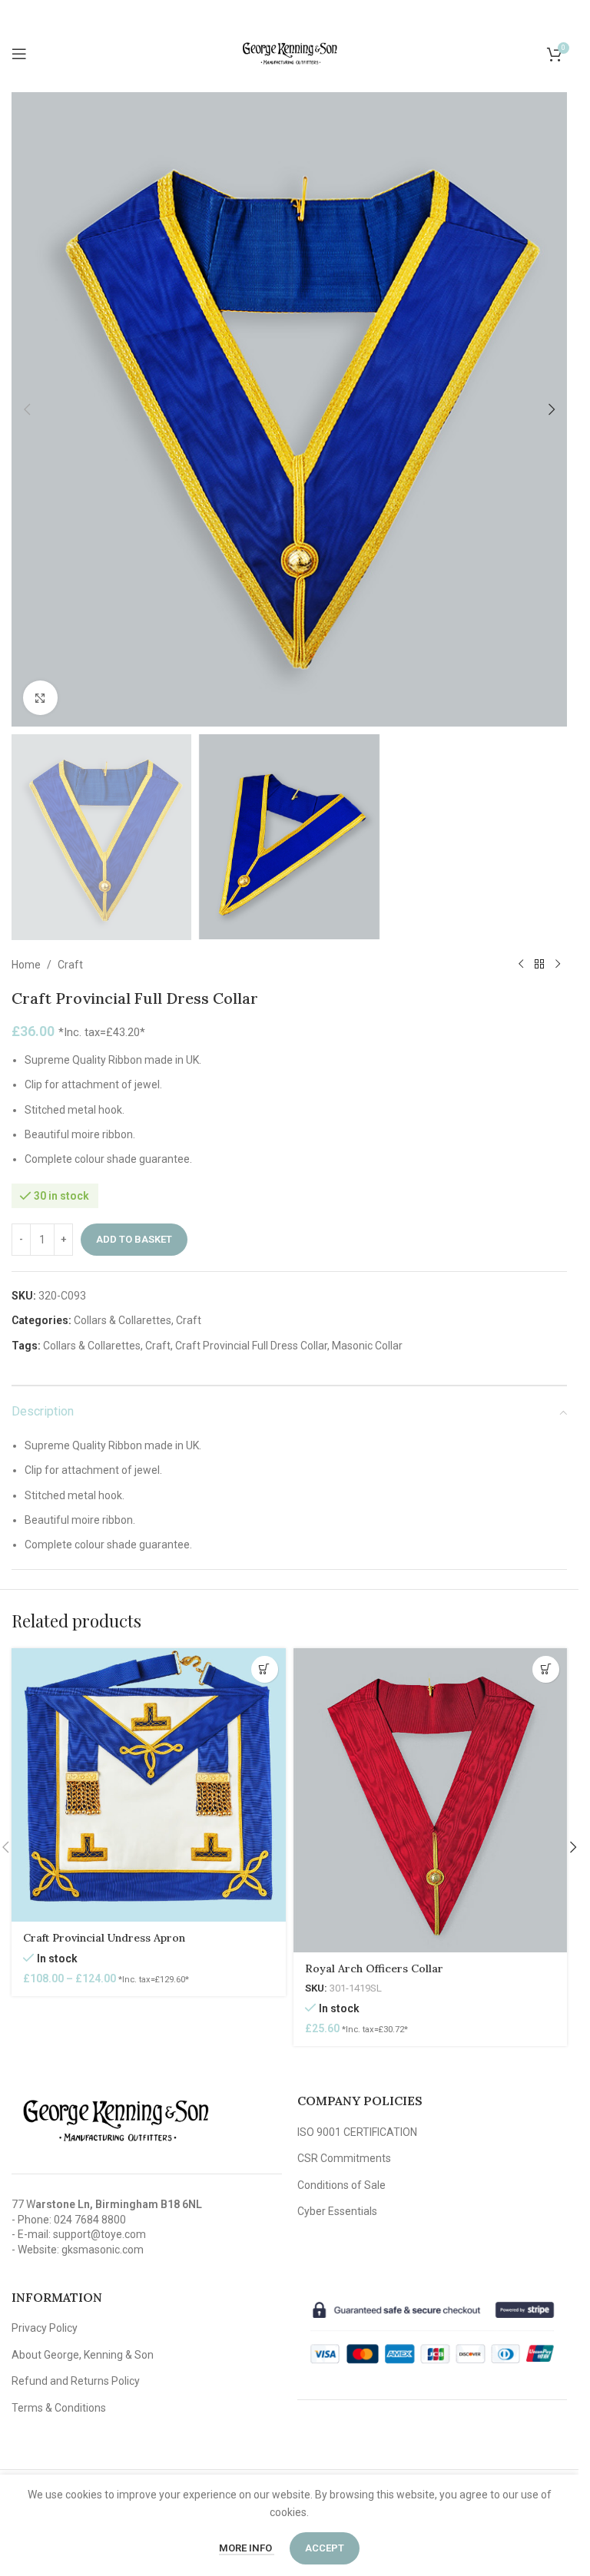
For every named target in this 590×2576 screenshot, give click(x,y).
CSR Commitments (344, 2158)
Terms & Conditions (59, 2408)
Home (26, 965)
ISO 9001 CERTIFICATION (357, 2132)
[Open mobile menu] (19, 54)
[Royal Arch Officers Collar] (431, 1800)
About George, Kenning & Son (83, 2355)
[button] (27, 409)
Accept (325, 2548)
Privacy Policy (45, 2328)
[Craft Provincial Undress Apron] (149, 1785)
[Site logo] (290, 53)
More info (247, 2548)
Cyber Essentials (337, 2211)
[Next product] (558, 965)
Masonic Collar (367, 1346)
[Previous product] (521, 965)
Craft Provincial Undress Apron (104, 1938)
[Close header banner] (559, 15)
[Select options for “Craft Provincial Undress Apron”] (265, 1669)
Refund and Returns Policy (76, 2381)
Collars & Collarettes (123, 1320)
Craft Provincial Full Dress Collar (251, 1346)
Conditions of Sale (341, 2185)
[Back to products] (539, 965)
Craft (70, 965)
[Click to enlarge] (40, 698)
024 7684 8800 (90, 2220)
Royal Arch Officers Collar (374, 1968)
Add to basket (134, 1239)
